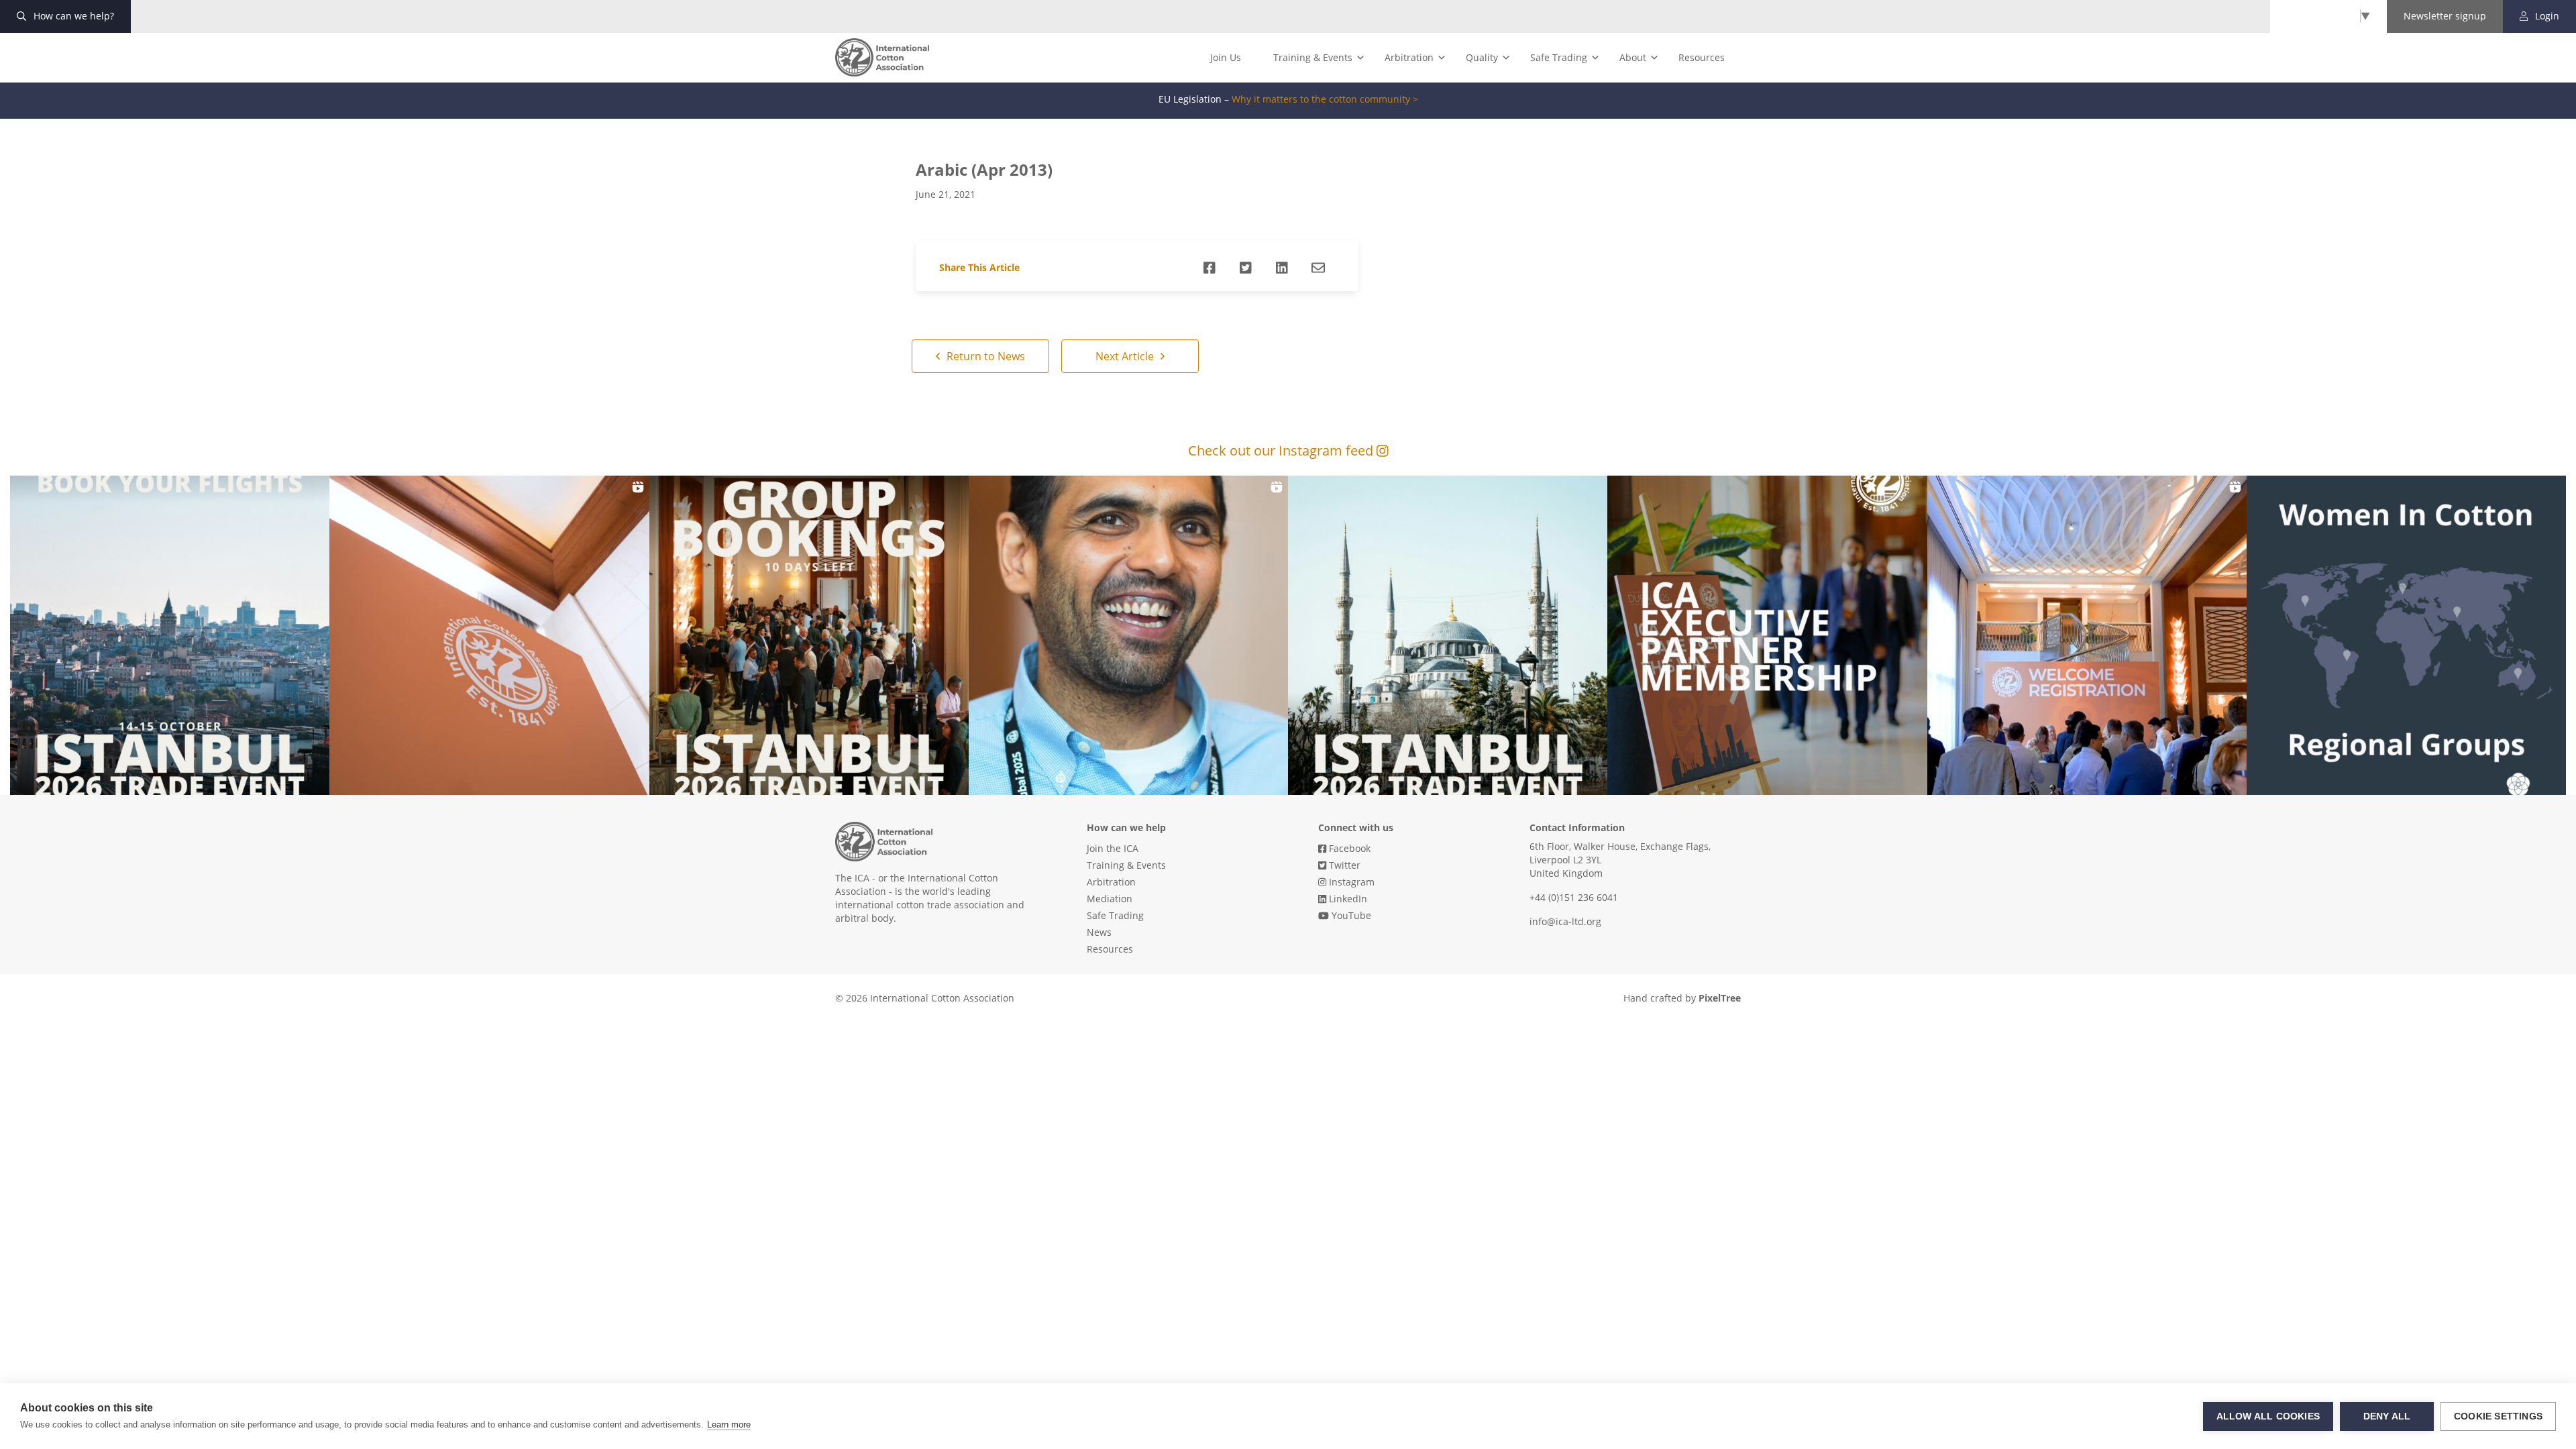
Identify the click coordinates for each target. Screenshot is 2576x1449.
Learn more (729, 1425)
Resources (1702, 57)
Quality (1482, 57)
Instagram (1350, 882)
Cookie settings (2498, 1416)
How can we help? (72, 16)
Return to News (984, 356)
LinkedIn (1347, 899)
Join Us (1226, 57)
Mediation (1110, 899)
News (1099, 932)
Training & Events (1313, 57)
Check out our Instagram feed (1282, 450)
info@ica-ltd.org (1565, 921)
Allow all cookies (2268, 1416)
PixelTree (1720, 998)
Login (2546, 16)
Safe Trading (1559, 57)
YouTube (1350, 915)
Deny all (2387, 1416)
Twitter (1343, 865)
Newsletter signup (2445, 16)
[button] (170, 635)
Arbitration (1409, 57)
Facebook (1348, 848)
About (1633, 57)
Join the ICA (1113, 848)
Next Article (1126, 356)
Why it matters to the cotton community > (1325, 99)
